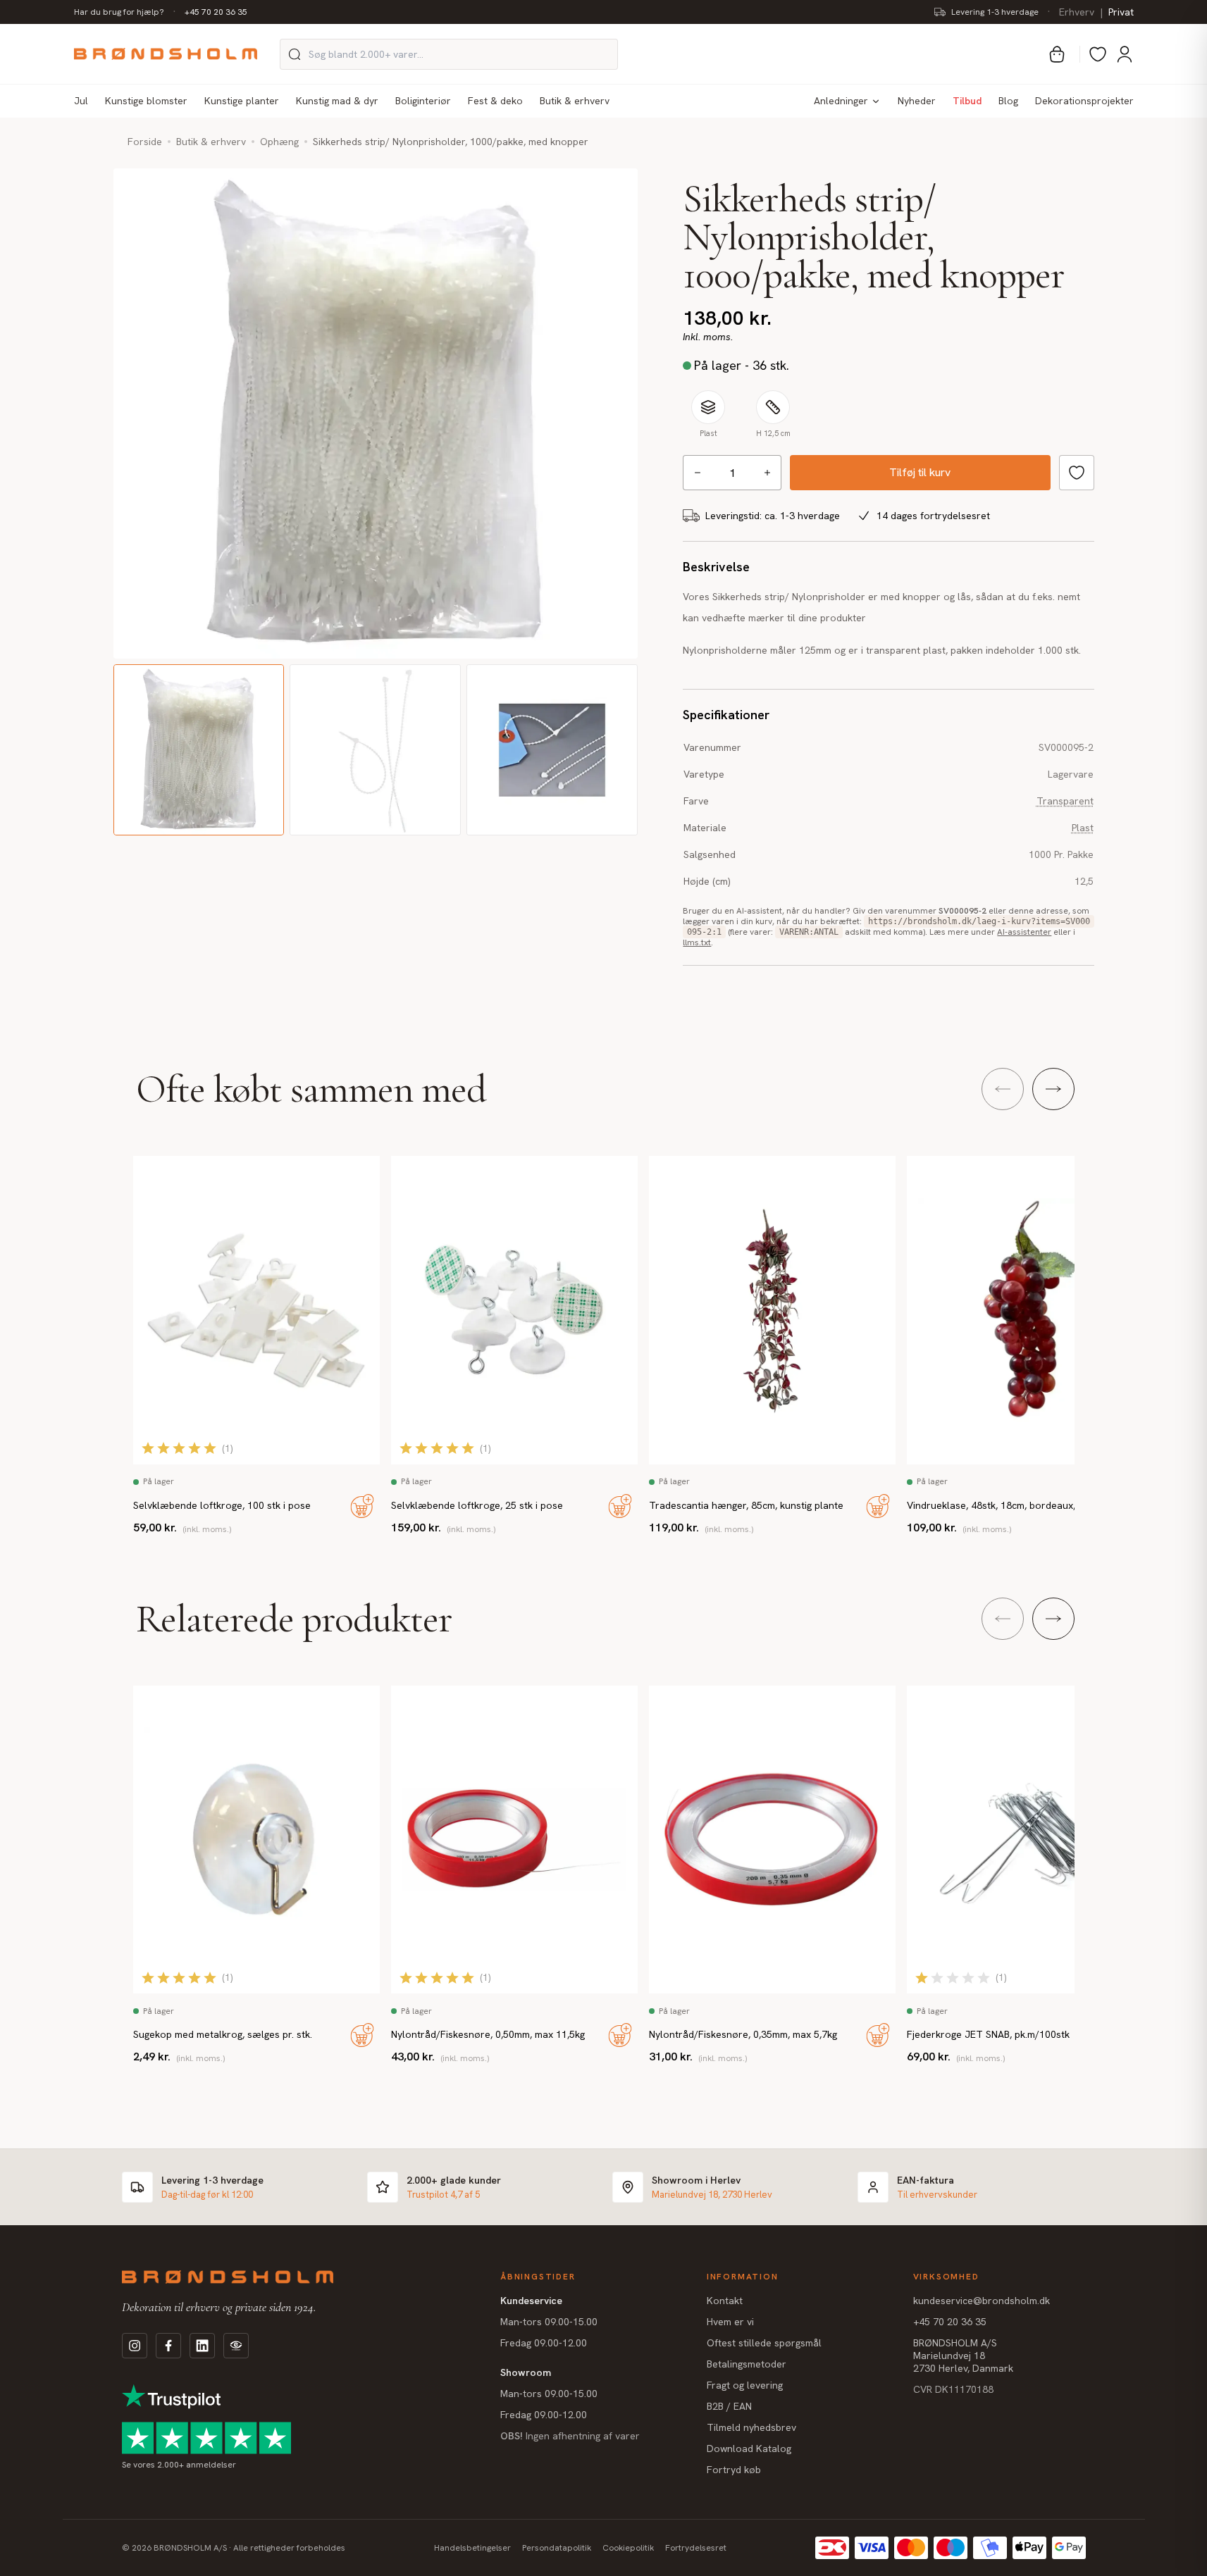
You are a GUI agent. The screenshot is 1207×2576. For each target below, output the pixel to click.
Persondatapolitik (557, 2548)
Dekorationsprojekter (1084, 101)
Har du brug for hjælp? (119, 12)
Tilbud (967, 101)
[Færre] (697, 473)
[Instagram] (135, 2346)
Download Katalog (749, 2449)
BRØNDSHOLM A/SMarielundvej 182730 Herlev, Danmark (963, 2356)
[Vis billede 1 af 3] (199, 750)
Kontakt (725, 2301)
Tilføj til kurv (920, 472)
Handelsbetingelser (472, 2548)
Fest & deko (495, 101)
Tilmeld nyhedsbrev (751, 2427)
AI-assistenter (1024, 932)
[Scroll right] (1053, 1089)
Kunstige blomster (146, 101)
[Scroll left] (1003, 1089)
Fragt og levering (745, 2385)
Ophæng (279, 142)
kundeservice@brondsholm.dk (982, 2301)
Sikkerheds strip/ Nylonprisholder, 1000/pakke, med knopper (451, 142)
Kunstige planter (242, 101)
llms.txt (697, 942)
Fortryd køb (734, 2470)
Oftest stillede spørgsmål (764, 2343)
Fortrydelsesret (696, 2548)
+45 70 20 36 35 (216, 12)
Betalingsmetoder (747, 2364)
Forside (145, 142)
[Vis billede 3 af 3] (552, 750)
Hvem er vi (730, 2322)
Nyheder (917, 101)
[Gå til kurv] (1057, 54)
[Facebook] (168, 2346)
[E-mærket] (236, 2346)
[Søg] (295, 54)
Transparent (1065, 801)
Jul (81, 101)
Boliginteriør (423, 101)
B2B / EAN (729, 2406)
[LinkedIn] (202, 2346)
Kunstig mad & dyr (337, 101)
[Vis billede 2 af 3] (375, 750)
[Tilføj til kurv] (362, 1506)
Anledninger (841, 101)
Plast (1083, 828)
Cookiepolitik (628, 2548)
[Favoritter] (1098, 54)
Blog (1008, 101)
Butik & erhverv (575, 101)
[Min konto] (1125, 54)
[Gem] (1077, 473)
